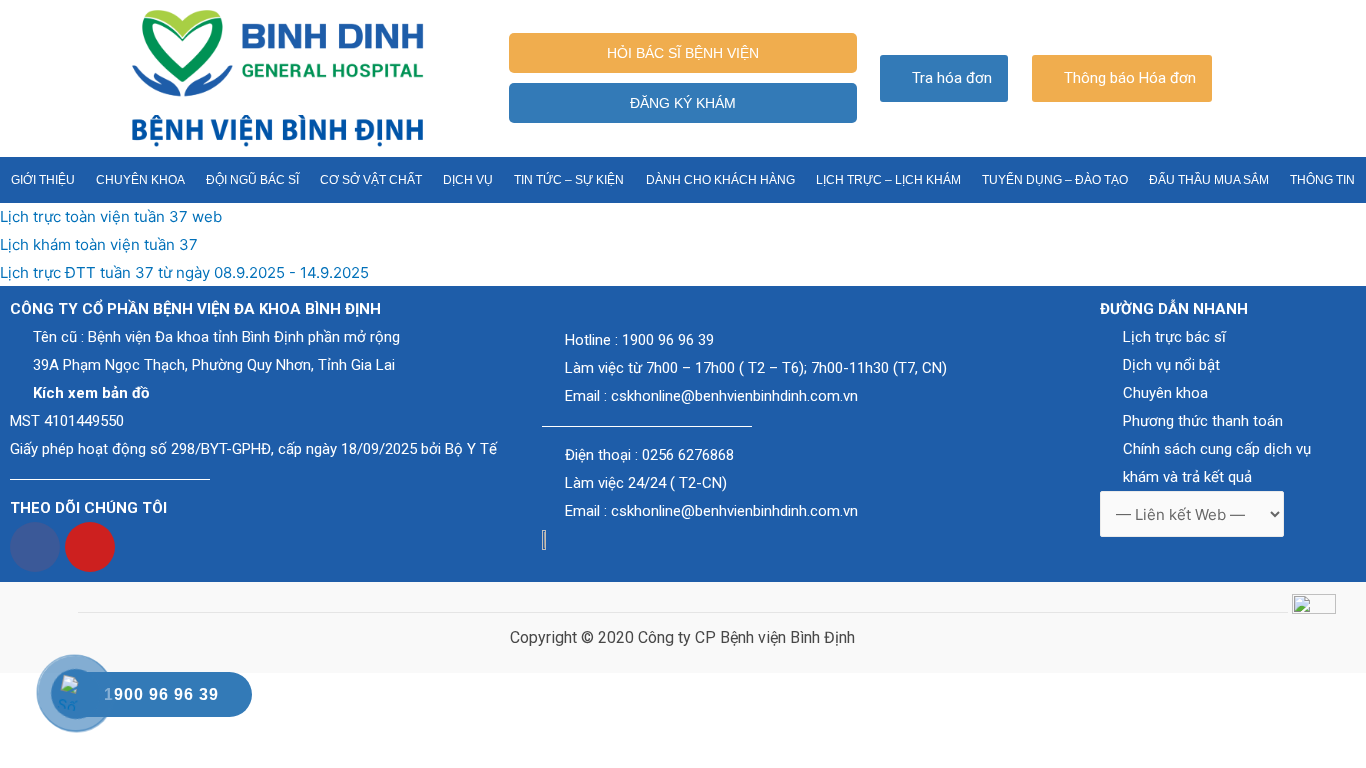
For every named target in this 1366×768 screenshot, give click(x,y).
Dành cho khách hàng (720, 180)
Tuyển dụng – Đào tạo (1055, 180)
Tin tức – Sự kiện (569, 180)
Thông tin (1322, 180)
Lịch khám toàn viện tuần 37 (99, 244)
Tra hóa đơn (952, 78)
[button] (683, 53)
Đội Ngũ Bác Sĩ (252, 180)
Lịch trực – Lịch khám (888, 180)
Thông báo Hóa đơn (1130, 78)
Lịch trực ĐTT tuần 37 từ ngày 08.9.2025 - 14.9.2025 (184, 272)
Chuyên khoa (140, 180)
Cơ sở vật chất (371, 180)
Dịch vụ (468, 180)
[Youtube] (90, 547)
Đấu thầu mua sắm (1209, 180)
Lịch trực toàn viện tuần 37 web (111, 216)
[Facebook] (35, 547)
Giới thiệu (43, 180)
